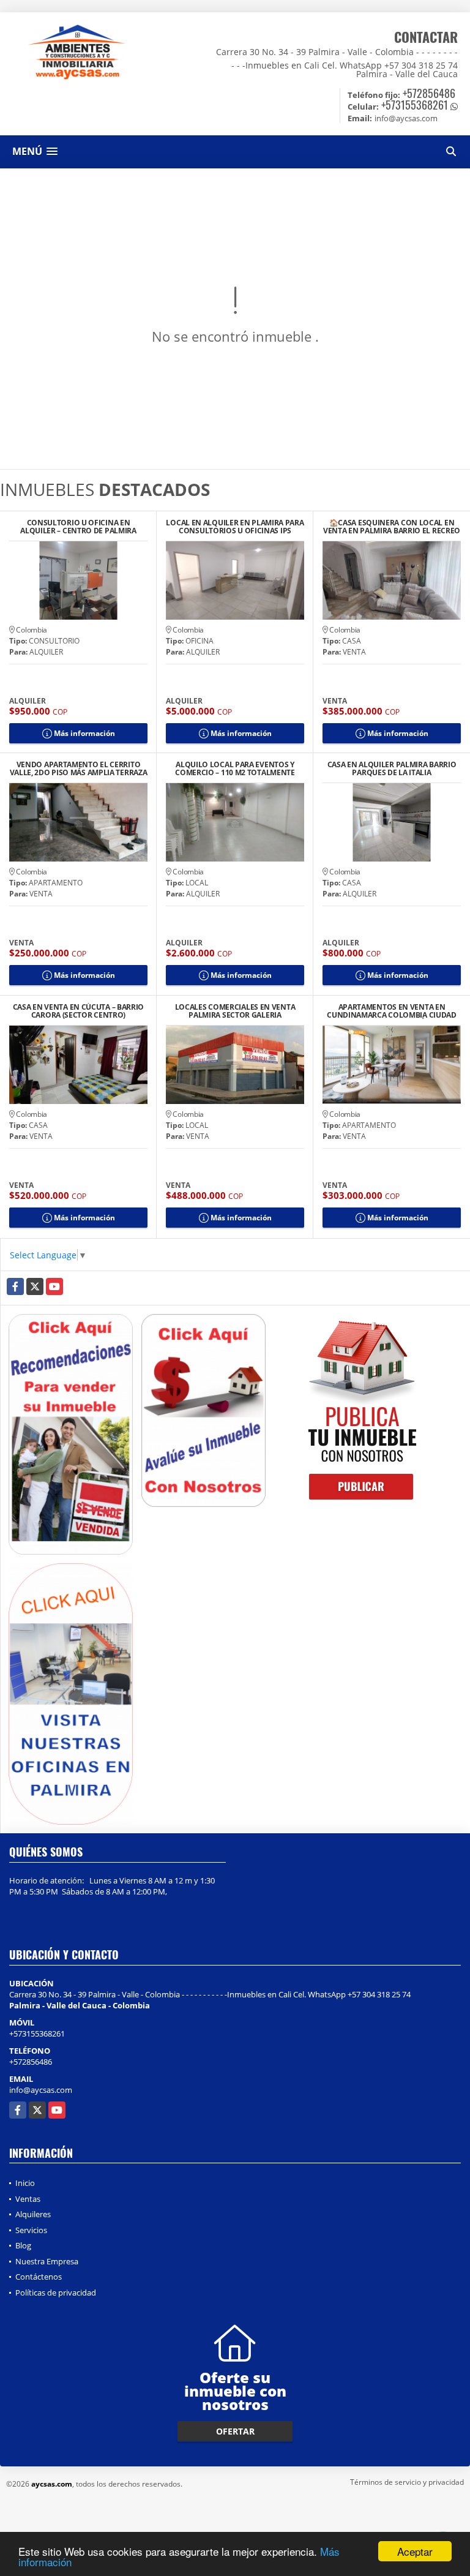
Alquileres (33, 2214)
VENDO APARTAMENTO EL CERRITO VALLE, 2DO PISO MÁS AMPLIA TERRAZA (79, 768)
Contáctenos (39, 2277)
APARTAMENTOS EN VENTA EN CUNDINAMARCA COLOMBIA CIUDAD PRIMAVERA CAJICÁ (392, 1011)
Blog (23, 2245)
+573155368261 (415, 105)
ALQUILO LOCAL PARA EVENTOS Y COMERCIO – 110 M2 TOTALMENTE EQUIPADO (235, 768)
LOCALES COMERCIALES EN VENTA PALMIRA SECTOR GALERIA (235, 1011)
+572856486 (429, 93)
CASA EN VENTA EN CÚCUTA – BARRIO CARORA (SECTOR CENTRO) (78, 1011)
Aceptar (415, 2551)
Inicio (25, 2183)
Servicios (31, 2230)
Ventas (28, 2199)
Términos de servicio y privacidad (407, 2482)
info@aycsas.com (41, 2090)
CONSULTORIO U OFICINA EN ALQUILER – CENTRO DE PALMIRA (78, 527)
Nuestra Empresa (47, 2261)
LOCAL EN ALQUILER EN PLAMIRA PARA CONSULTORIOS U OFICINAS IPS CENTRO (235, 527)
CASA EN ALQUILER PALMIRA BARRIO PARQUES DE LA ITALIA (392, 768)
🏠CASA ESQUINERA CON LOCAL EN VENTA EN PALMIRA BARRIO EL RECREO (392, 527)
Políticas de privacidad (56, 2292)
